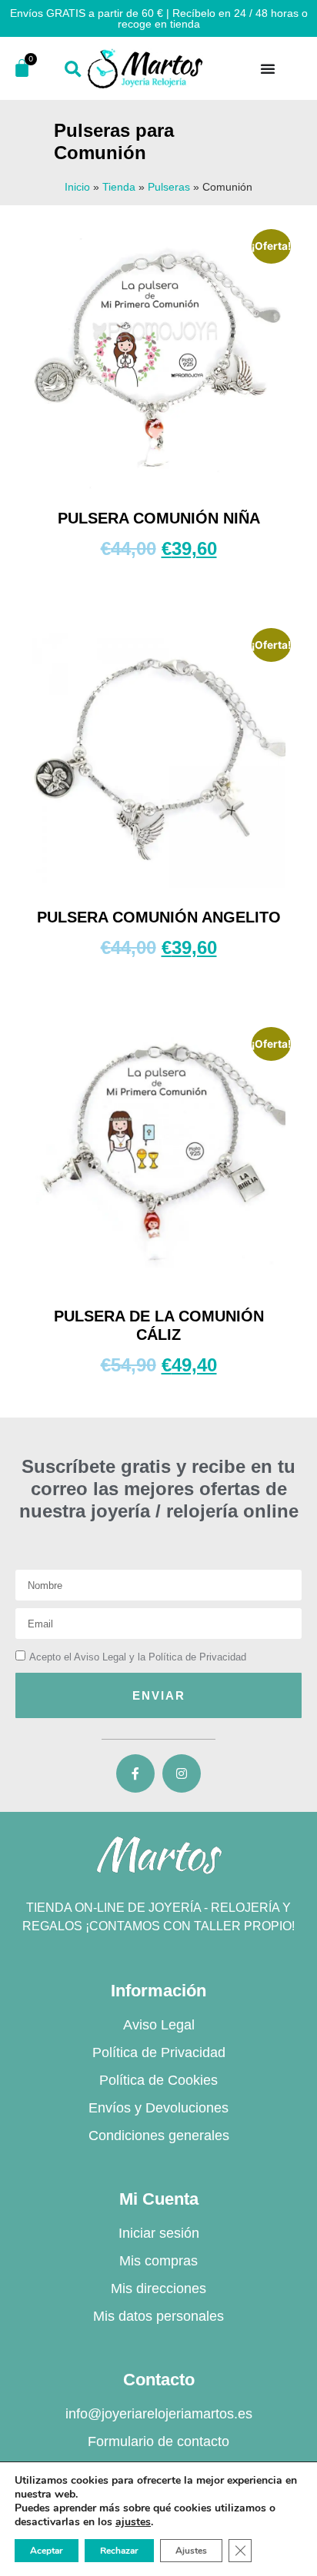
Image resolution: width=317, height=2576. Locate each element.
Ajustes (191, 2551)
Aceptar (47, 2551)
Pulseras (169, 187)
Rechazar (119, 2551)
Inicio (77, 187)
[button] (73, 70)
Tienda (119, 187)
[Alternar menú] (268, 68)
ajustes (133, 2522)
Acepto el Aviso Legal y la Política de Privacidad (138, 1657)
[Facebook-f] (135, 1773)
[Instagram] (182, 1773)
